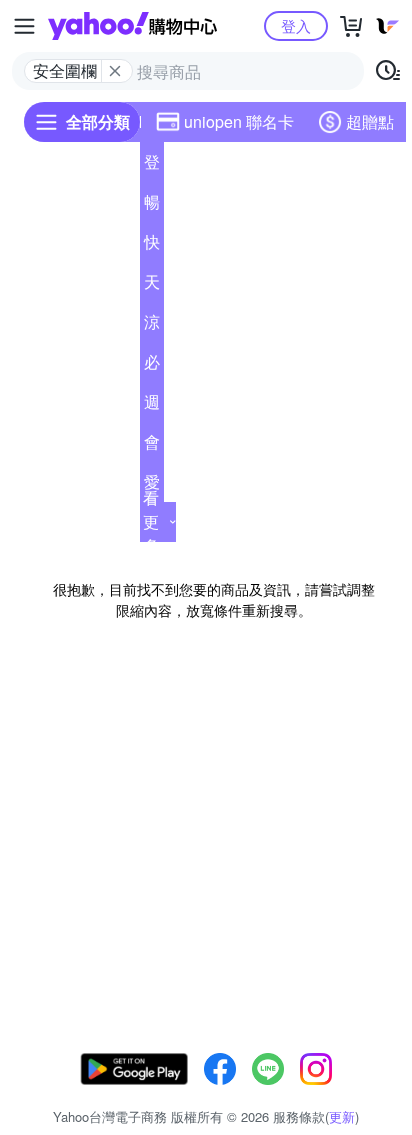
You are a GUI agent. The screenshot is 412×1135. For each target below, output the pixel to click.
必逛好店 (152, 366)
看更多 (151, 521)
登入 (296, 25)
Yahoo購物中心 (132, 26)
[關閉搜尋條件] (115, 71)
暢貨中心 (152, 206)
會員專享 (152, 446)
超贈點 (370, 121)
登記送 (152, 166)
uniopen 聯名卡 (239, 121)
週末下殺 (152, 406)
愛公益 (152, 486)
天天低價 (152, 286)
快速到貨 (152, 246)
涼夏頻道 (152, 326)
